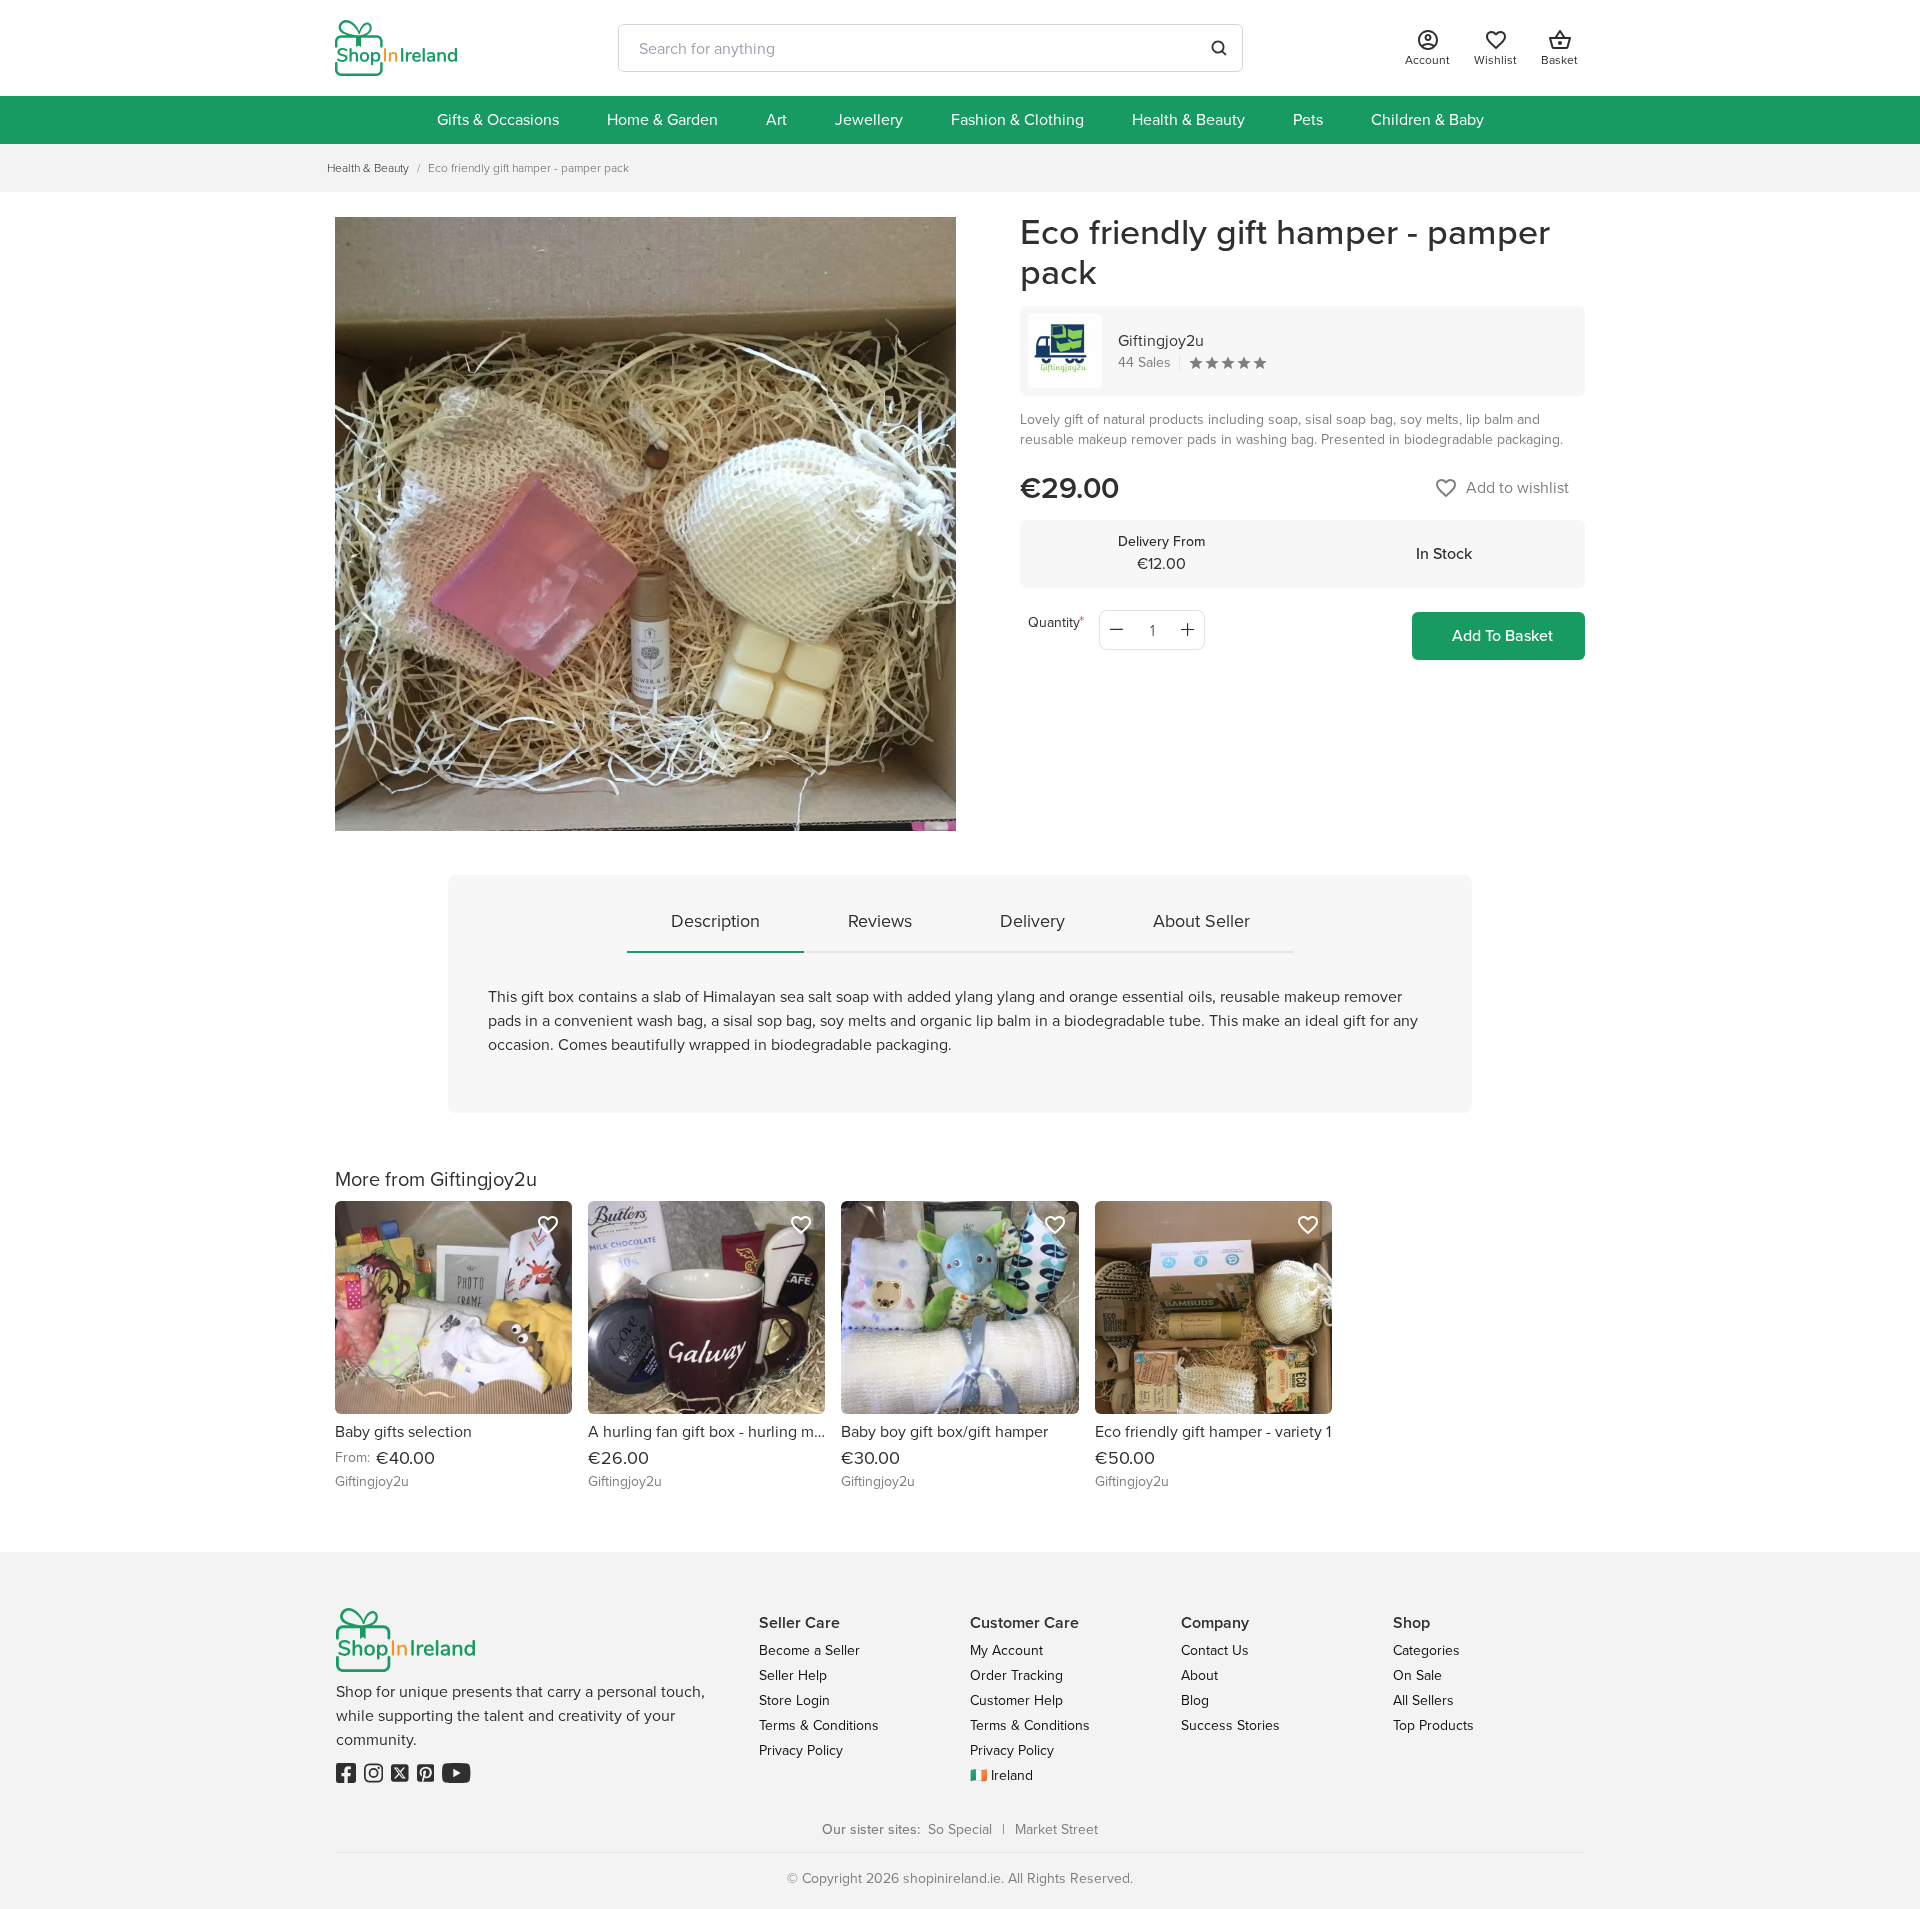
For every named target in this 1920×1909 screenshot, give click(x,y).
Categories (1426, 1650)
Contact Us (1215, 1650)
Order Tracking (1016, 1675)
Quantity (1054, 622)
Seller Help (793, 1675)
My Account (1006, 1650)
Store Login (794, 1700)
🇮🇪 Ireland (1001, 1775)
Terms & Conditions (819, 1725)
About (1199, 1675)
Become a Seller (809, 1650)
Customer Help (1016, 1700)
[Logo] (396, 48)
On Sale (1417, 1675)
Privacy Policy (801, 1750)
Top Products (1433, 1725)
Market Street (1056, 1829)
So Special (960, 1829)
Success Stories (1230, 1725)
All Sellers (1423, 1700)
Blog (1195, 1700)
